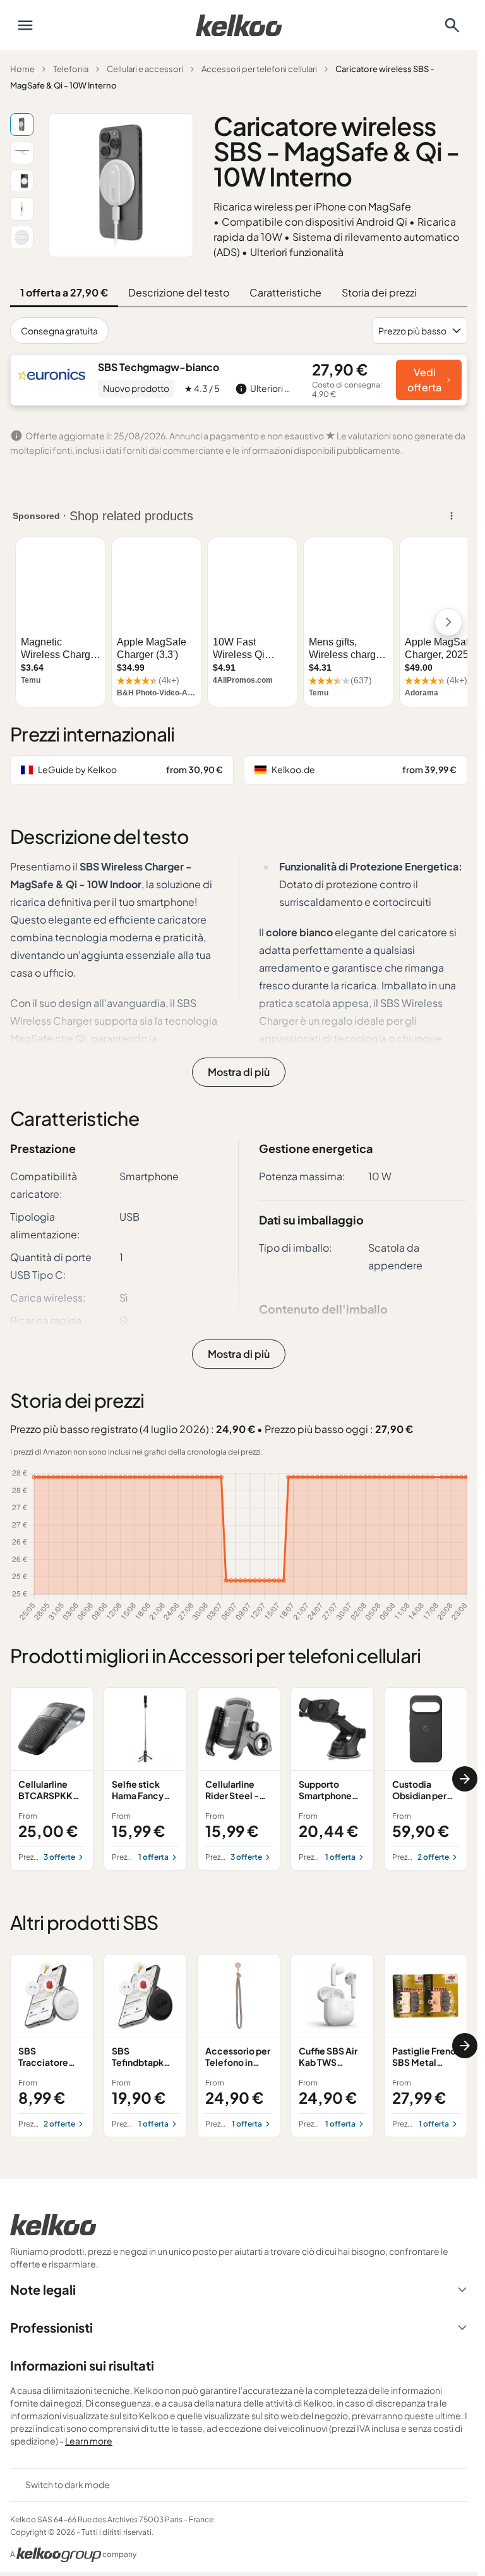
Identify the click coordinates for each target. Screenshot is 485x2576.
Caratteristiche (285, 292)
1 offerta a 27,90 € (64, 292)
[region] (239, 1779)
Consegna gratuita (59, 331)
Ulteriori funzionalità (297, 252)
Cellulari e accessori (145, 69)
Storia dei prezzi (379, 292)
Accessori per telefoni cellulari (259, 69)
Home (22, 69)
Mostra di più (239, 1072)
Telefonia (71, 69)
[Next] (465, 1779)
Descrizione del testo (179, 292)
